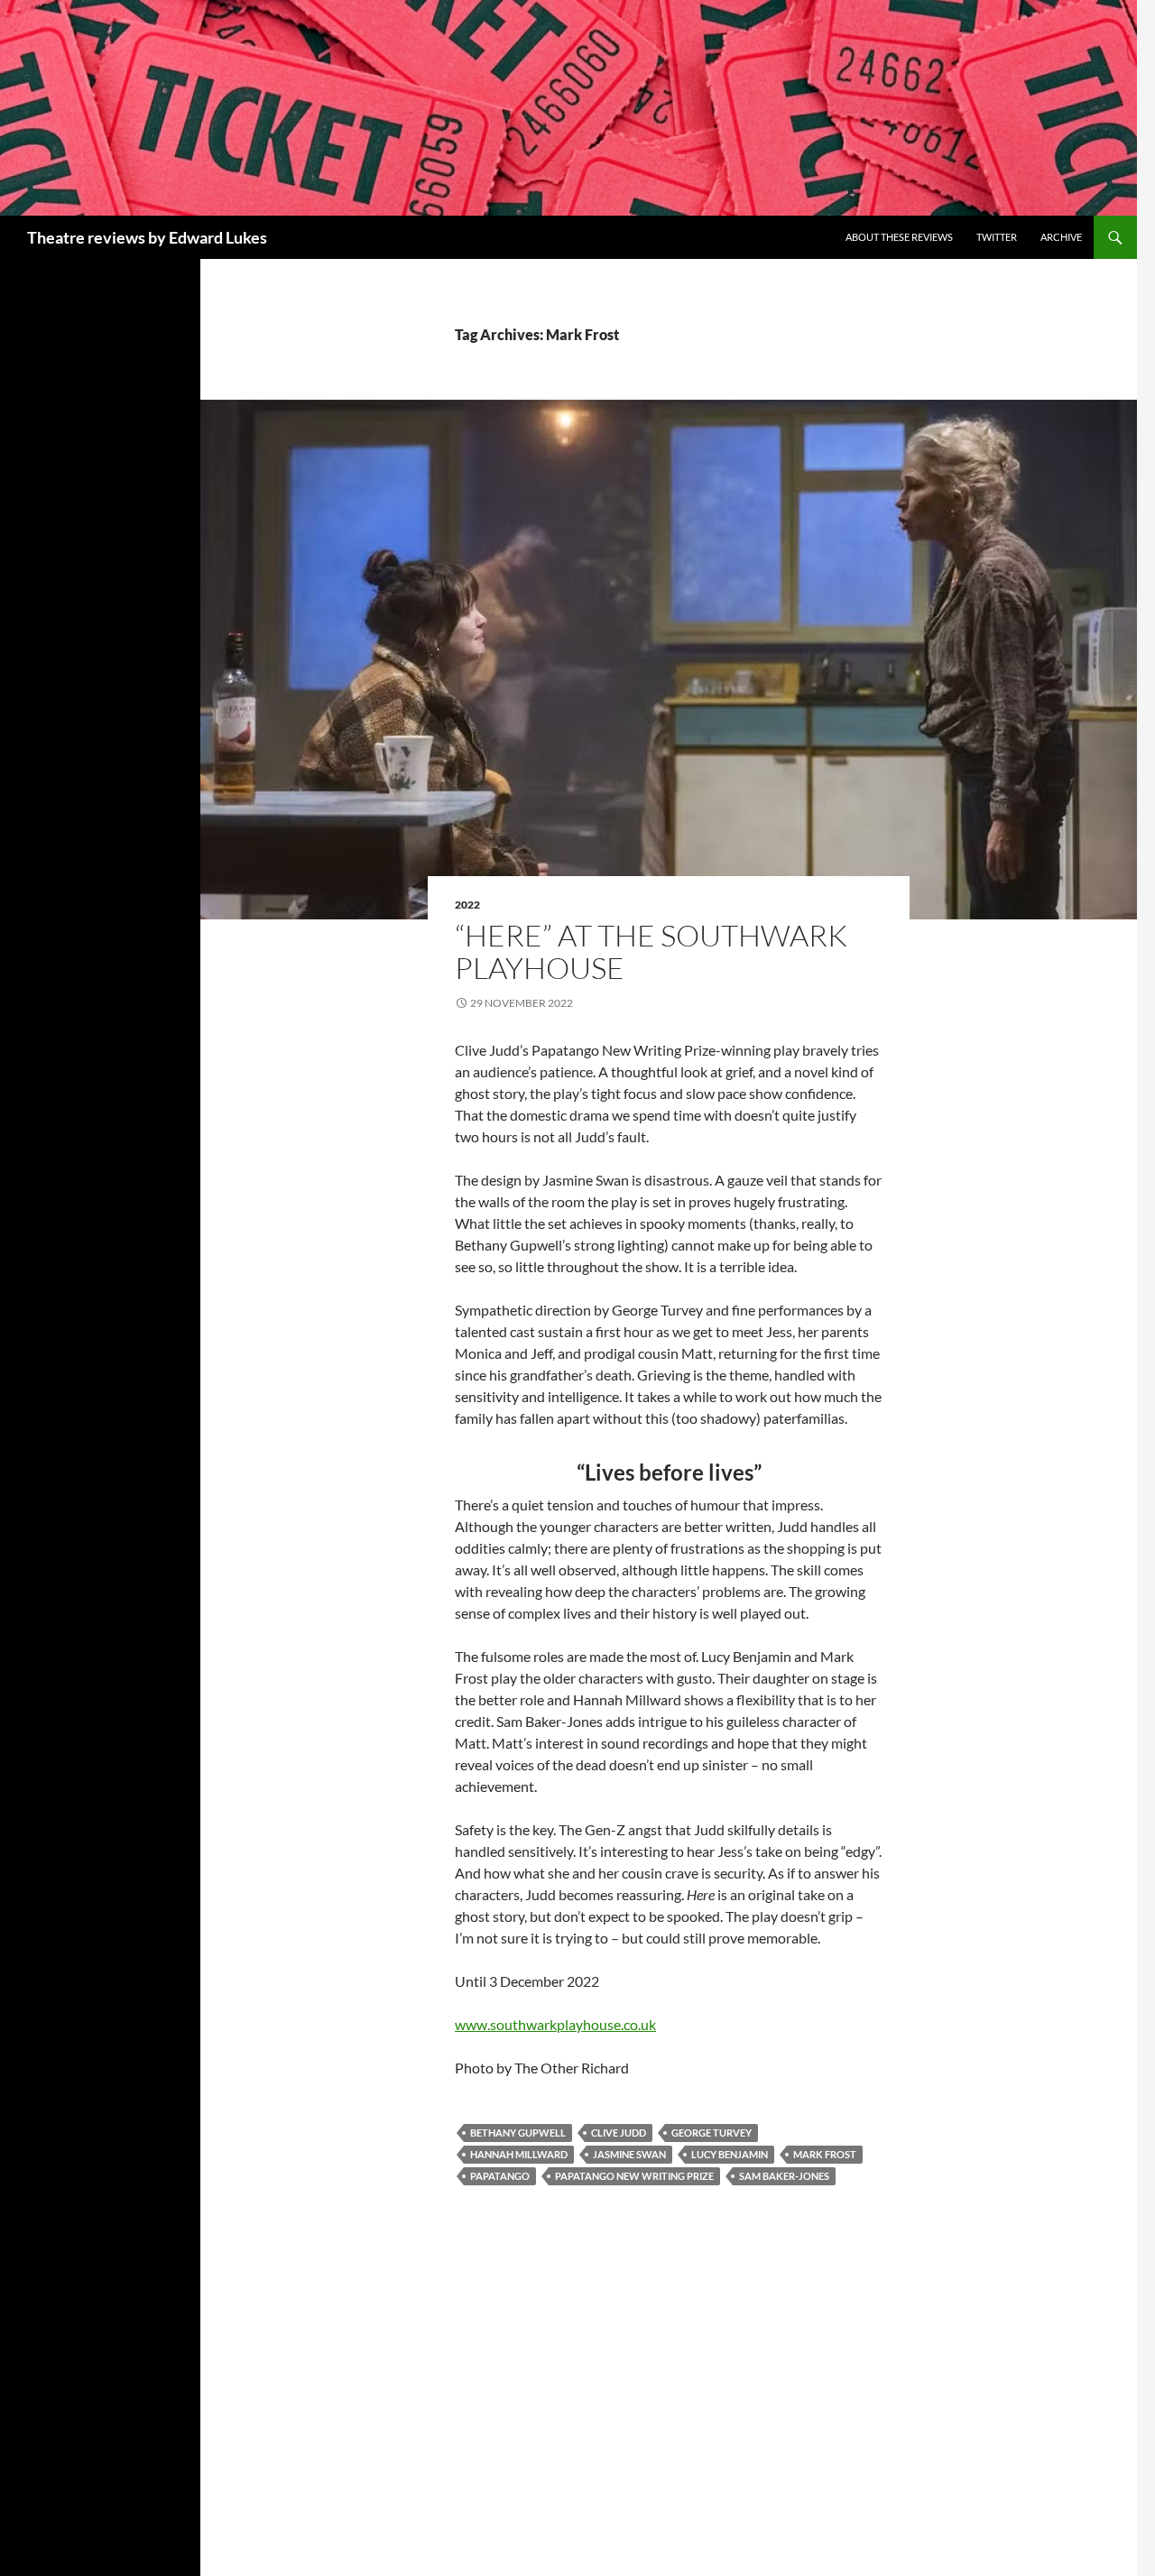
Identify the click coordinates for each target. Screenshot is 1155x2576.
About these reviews (899, 237)
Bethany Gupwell (518, 2133)
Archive (1061, 237)
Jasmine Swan (629, 2154)
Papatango (500, 2176)
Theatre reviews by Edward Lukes (147, 237)
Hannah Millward (519, 2154)
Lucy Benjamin (730, 2154)
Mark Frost (825, 2154)
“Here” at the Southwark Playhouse (651, 951)
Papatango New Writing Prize (634, 2176)
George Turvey (711, 2133)
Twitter (997, 237)
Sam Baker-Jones (784, 2176)
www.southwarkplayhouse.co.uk (555, 2024)
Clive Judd (619, 2133)
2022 (467, 905)
